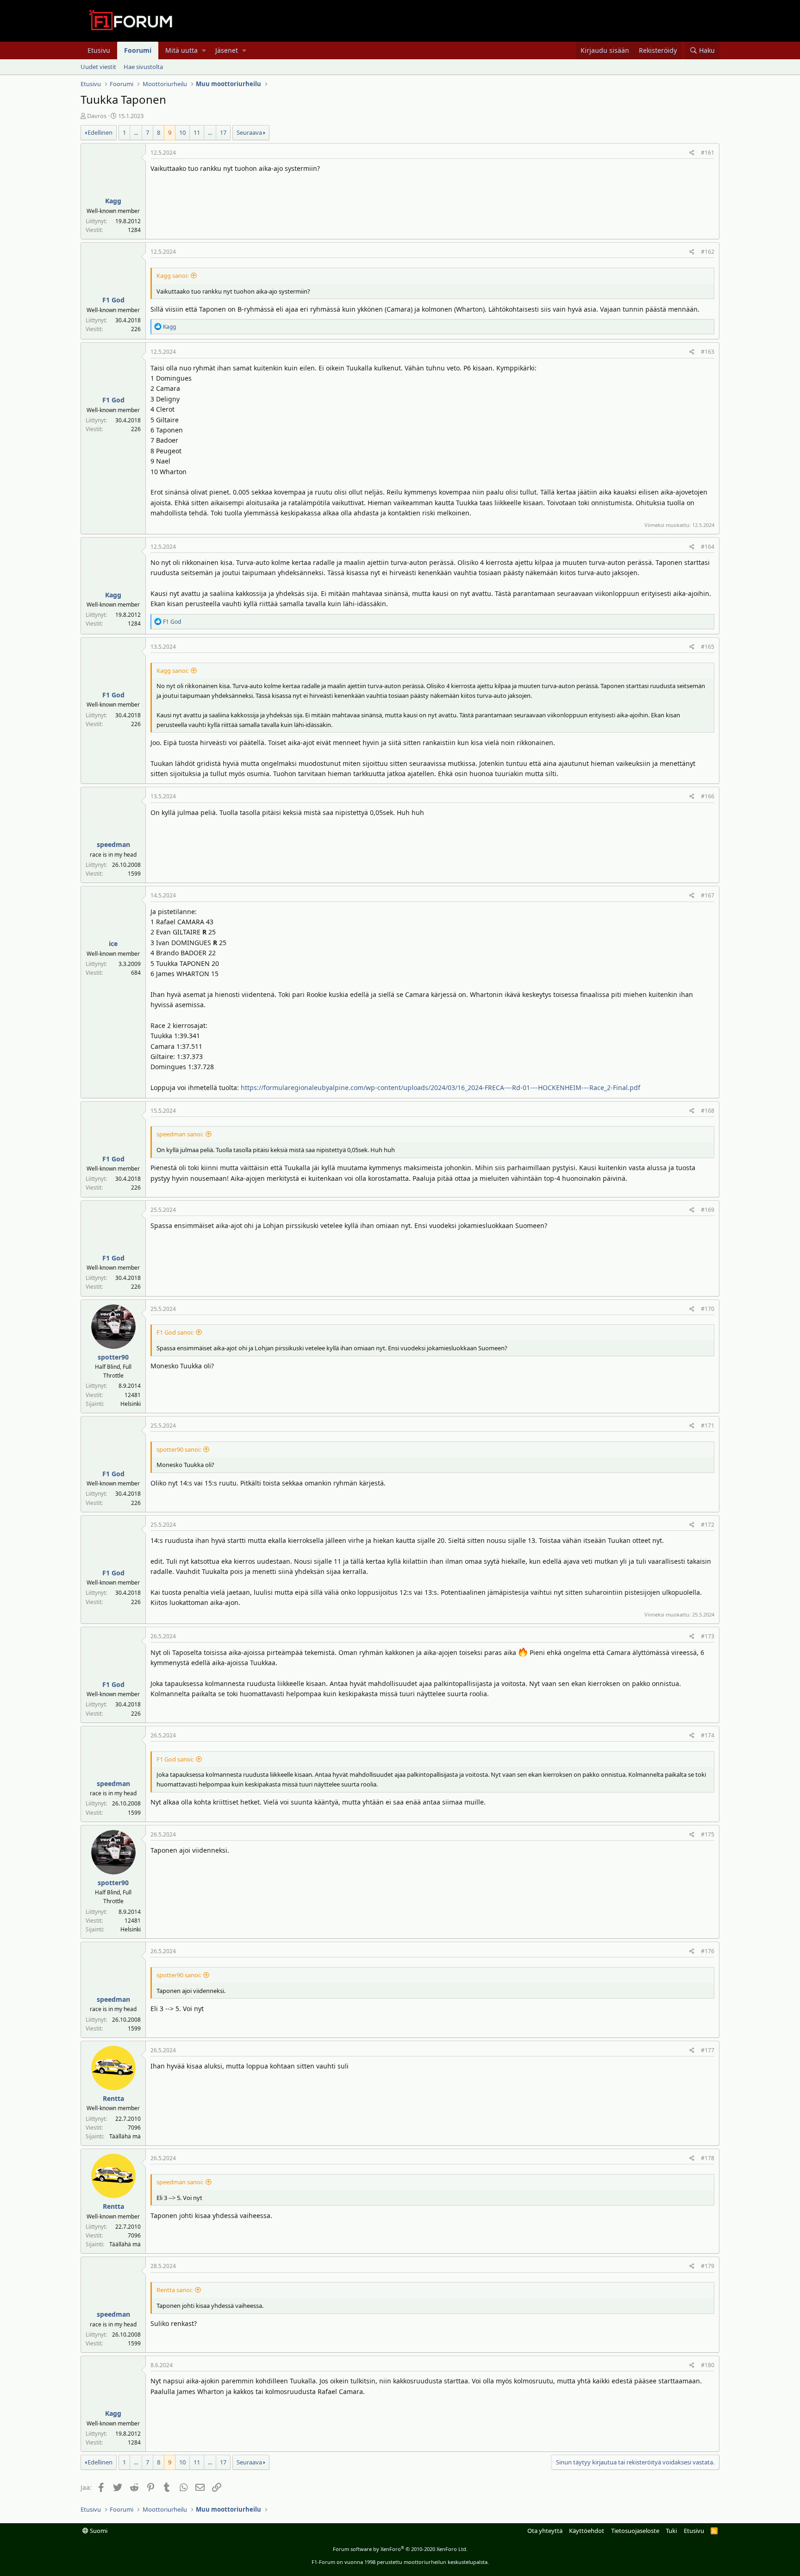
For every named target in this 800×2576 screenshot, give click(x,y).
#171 (708, 1426)
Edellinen (100, 132)
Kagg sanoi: (172, 276)
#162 (708, 252)
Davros (97, 116)
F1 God (113, 300)
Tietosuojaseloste (635, 2531)
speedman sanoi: (180, 1134)
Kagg (113, 201)
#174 (708, 1735)
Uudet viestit (98, 67)
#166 (708, 796)
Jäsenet (227, 50)
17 (223, 132)
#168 (708, 1111)
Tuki (671, 2531)
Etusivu (99, 50)
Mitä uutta (181, 50)
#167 (708, 895)
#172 (708, 1525)
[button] (204, 50)
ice (113, 943)
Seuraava (249, 132)
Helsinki (131, 1404)
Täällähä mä (125, 2136)
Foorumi (138, 50)
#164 (708, 547)
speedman (113, 844)
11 (197, 132)
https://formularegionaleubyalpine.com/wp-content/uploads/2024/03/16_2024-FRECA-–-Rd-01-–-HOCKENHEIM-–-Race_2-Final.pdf (441, 1087)
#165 (708, 647)
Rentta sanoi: (175, 2290)
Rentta (113, 2098)
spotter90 (113, 1357)
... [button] (136, 132)
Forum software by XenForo (400, 2549)
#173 (708, 1636)
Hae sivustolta (143, 67)
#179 (708, 2266)
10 (182, 132)
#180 (708, 2365)
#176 (708, 1951)
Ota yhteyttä (545, 2531)
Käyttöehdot (587, 2531)
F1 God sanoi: (175, 1332)
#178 (708, 2158)
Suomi (98, 2531)
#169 (708, 1210)
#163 (708, 352)
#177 (708, 2050)
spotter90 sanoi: (179, 1449)
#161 (708, 153)
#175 (708, 1834)
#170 (708, 1309)
